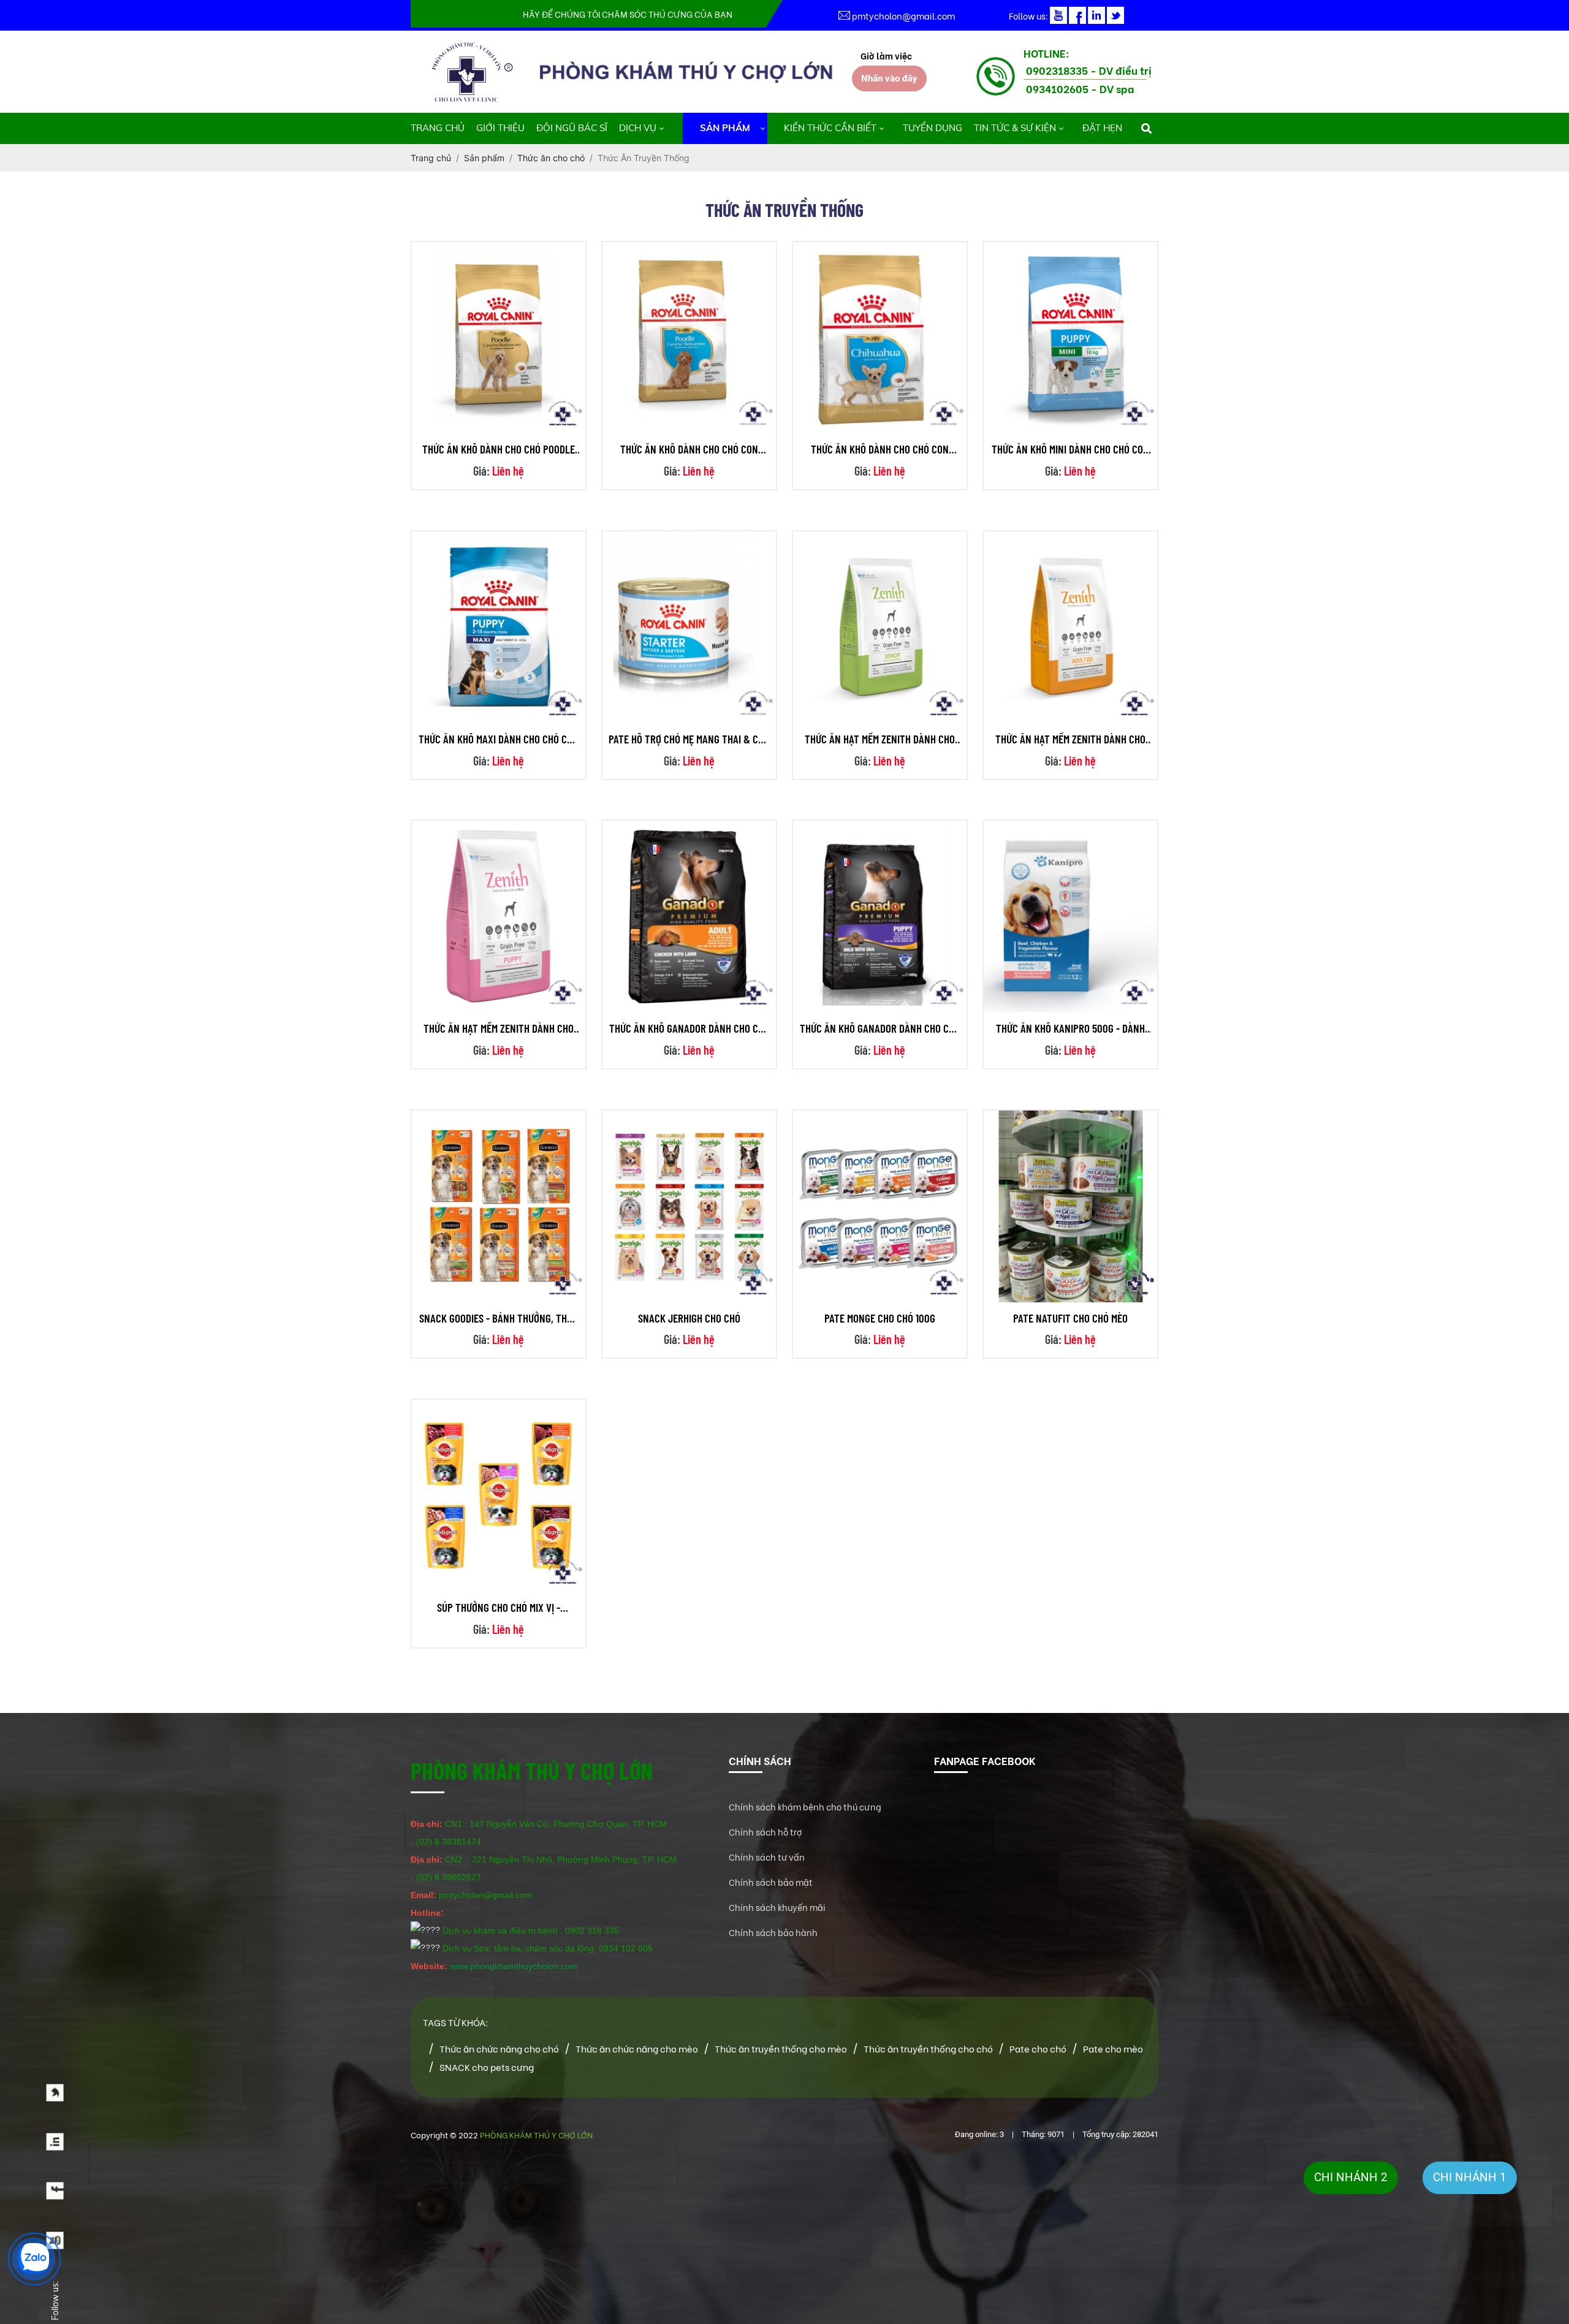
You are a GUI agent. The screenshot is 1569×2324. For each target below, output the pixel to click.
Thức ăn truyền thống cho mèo (781, 2048)
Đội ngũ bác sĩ (572, 128)
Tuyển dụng (933, 128)
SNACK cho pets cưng (487, 2067)
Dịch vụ (638, 128)
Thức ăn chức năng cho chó (499, 2048)
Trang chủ (438, 128)
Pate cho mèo (1113, 2048)
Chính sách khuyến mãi (777, 1907)
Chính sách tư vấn (767, 1857)
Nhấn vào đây (889, 78)
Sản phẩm (725, 128)
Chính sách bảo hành (773, 1932)
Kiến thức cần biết (830, 128)
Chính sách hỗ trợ (766, 1832)
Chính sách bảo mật (771, 1882)
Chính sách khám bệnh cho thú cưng (805, 1806)
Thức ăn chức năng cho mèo (637, 2048)
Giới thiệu (500, 128)
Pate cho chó (1038, 2048)
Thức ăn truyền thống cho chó (928, 2048)
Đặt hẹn (1102, 128)
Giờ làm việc (886, 55)
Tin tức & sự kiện (1015, 128)
